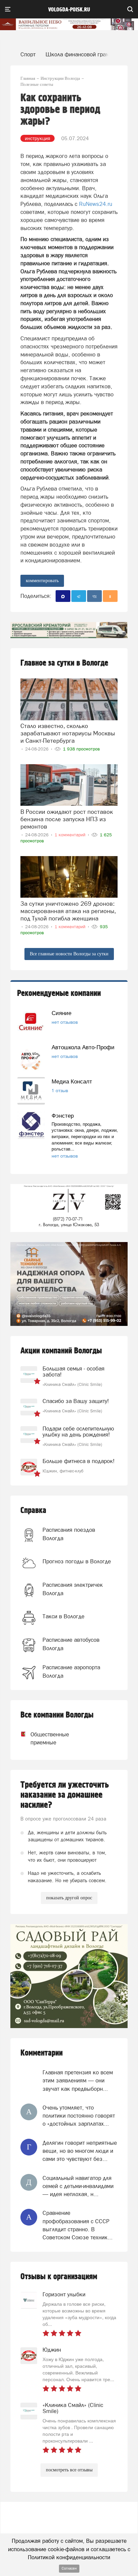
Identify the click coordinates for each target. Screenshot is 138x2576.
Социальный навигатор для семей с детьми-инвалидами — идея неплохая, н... (78, 2186)
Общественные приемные (44, 1738)
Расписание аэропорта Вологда (71, 1671)
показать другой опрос (69, 1898)
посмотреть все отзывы (69, 2470)
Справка (33, 1510)
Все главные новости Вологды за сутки (69, 954)
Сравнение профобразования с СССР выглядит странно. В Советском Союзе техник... (78, 2225)
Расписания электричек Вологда (73, 1589)
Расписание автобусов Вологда (71, 1644)
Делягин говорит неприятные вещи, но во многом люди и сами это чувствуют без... (80, 2151)
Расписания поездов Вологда (69, 1534)
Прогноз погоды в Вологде (77, 1561)
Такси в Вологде (63, 1616)
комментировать (42, 581)
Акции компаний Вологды (61, 1351)
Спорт (28, 54)
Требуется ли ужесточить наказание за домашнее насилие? (65, 1795)
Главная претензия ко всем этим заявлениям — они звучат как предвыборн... (78, 2081)
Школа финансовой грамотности (87, 54)
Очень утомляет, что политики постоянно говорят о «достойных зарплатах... (79, 2116)
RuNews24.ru (96, 204)
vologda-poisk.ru (69, 10)
